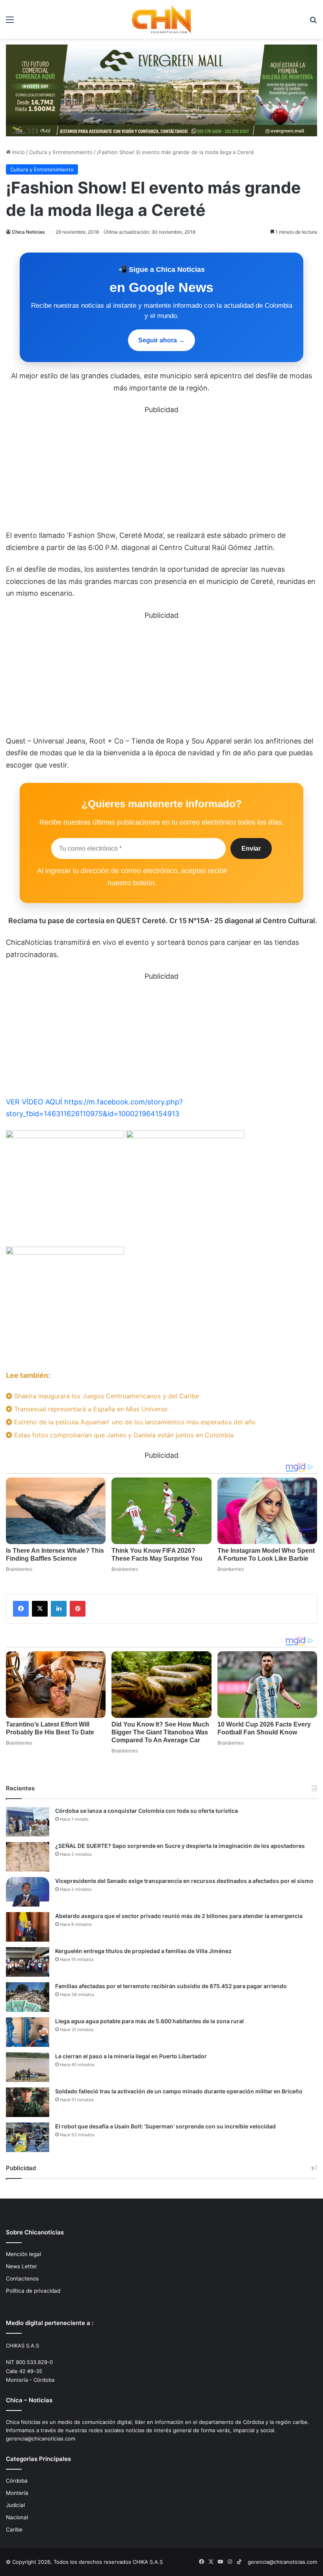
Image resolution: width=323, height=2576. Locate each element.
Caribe (14, 2530)
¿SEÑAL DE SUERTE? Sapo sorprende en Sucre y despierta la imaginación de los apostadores (180, 1846)
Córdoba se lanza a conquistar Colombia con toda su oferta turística (147, 1811)
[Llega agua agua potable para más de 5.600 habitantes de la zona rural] (28, 2032)
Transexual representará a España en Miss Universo (90, 1409)
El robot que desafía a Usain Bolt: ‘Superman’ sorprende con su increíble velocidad (165, 2126)
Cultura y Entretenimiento (61, 152)
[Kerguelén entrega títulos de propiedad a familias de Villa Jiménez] (28, 1962)
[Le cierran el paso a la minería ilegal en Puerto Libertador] (28, 2067)
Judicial (15, 2505)
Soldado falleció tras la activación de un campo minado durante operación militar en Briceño (179, 2091)
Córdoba (17, 2481)
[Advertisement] (161, 471)
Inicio (18, 152)
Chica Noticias (28, 232)
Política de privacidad (33, 2291)
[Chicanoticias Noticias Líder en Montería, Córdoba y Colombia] (161, 19)
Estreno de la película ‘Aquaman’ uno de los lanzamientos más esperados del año (134, 1422)
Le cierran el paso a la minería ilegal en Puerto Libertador (131, 2056)
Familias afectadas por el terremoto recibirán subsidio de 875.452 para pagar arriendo (171, 1986)
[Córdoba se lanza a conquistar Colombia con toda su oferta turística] (28, 1822)
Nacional (17, 2517)
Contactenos (22, 2279)
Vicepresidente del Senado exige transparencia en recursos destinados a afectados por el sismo (184, 1881)
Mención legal (23, 2254)
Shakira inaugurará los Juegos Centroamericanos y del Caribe (106, 1396)
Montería (17, 2493)
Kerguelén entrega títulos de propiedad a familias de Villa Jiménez (143, 1951)
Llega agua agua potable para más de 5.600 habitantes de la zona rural (149, 2021)
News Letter (21, 2266)
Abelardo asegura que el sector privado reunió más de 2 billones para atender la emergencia (179, 1916)
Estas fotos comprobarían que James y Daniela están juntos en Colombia (123, 1435)
